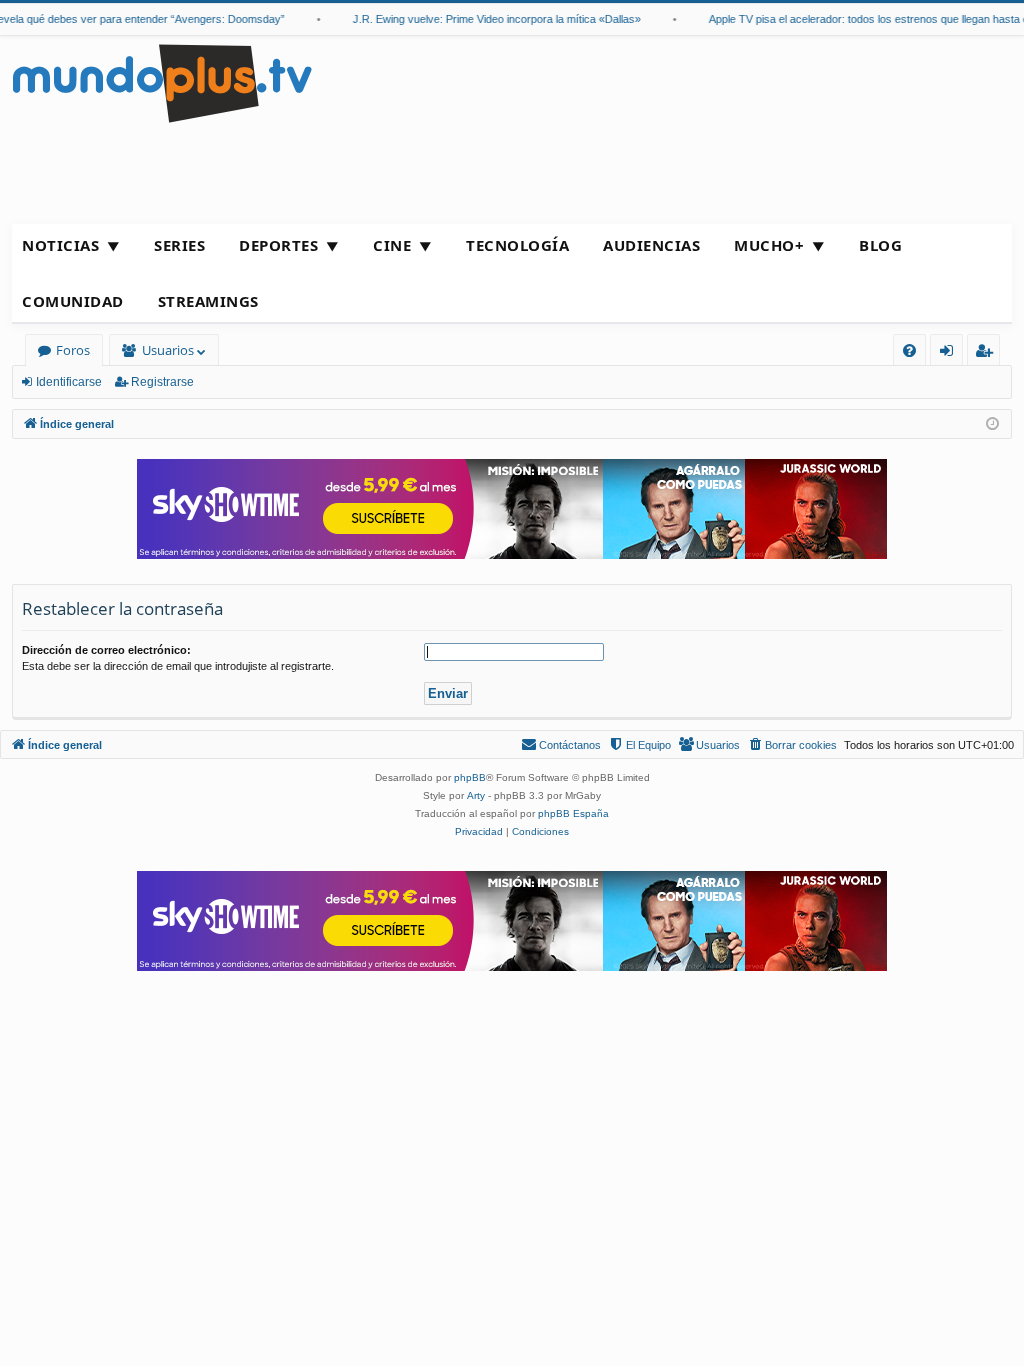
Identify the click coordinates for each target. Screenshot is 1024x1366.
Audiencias (651, 245)
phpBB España (573, 813)
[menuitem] (909, 350)
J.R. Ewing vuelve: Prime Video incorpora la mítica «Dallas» (486, 19)
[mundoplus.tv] (162, 82)
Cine (392, 245)
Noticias (60, 245)
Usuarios (168, 350)
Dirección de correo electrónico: (106, 650)
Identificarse (69, 382)
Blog (880, 245)
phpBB (470, 777)
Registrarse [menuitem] (988, 353)
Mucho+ (769, 245)
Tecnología (517, 245)
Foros (73, 350)
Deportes (278, 245)
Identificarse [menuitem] (950, 353)
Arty (476, 795)
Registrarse (162, 382)
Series (179, 245)
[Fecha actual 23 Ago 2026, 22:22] (992, 424)
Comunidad (73, 301)
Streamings (208, 301)
